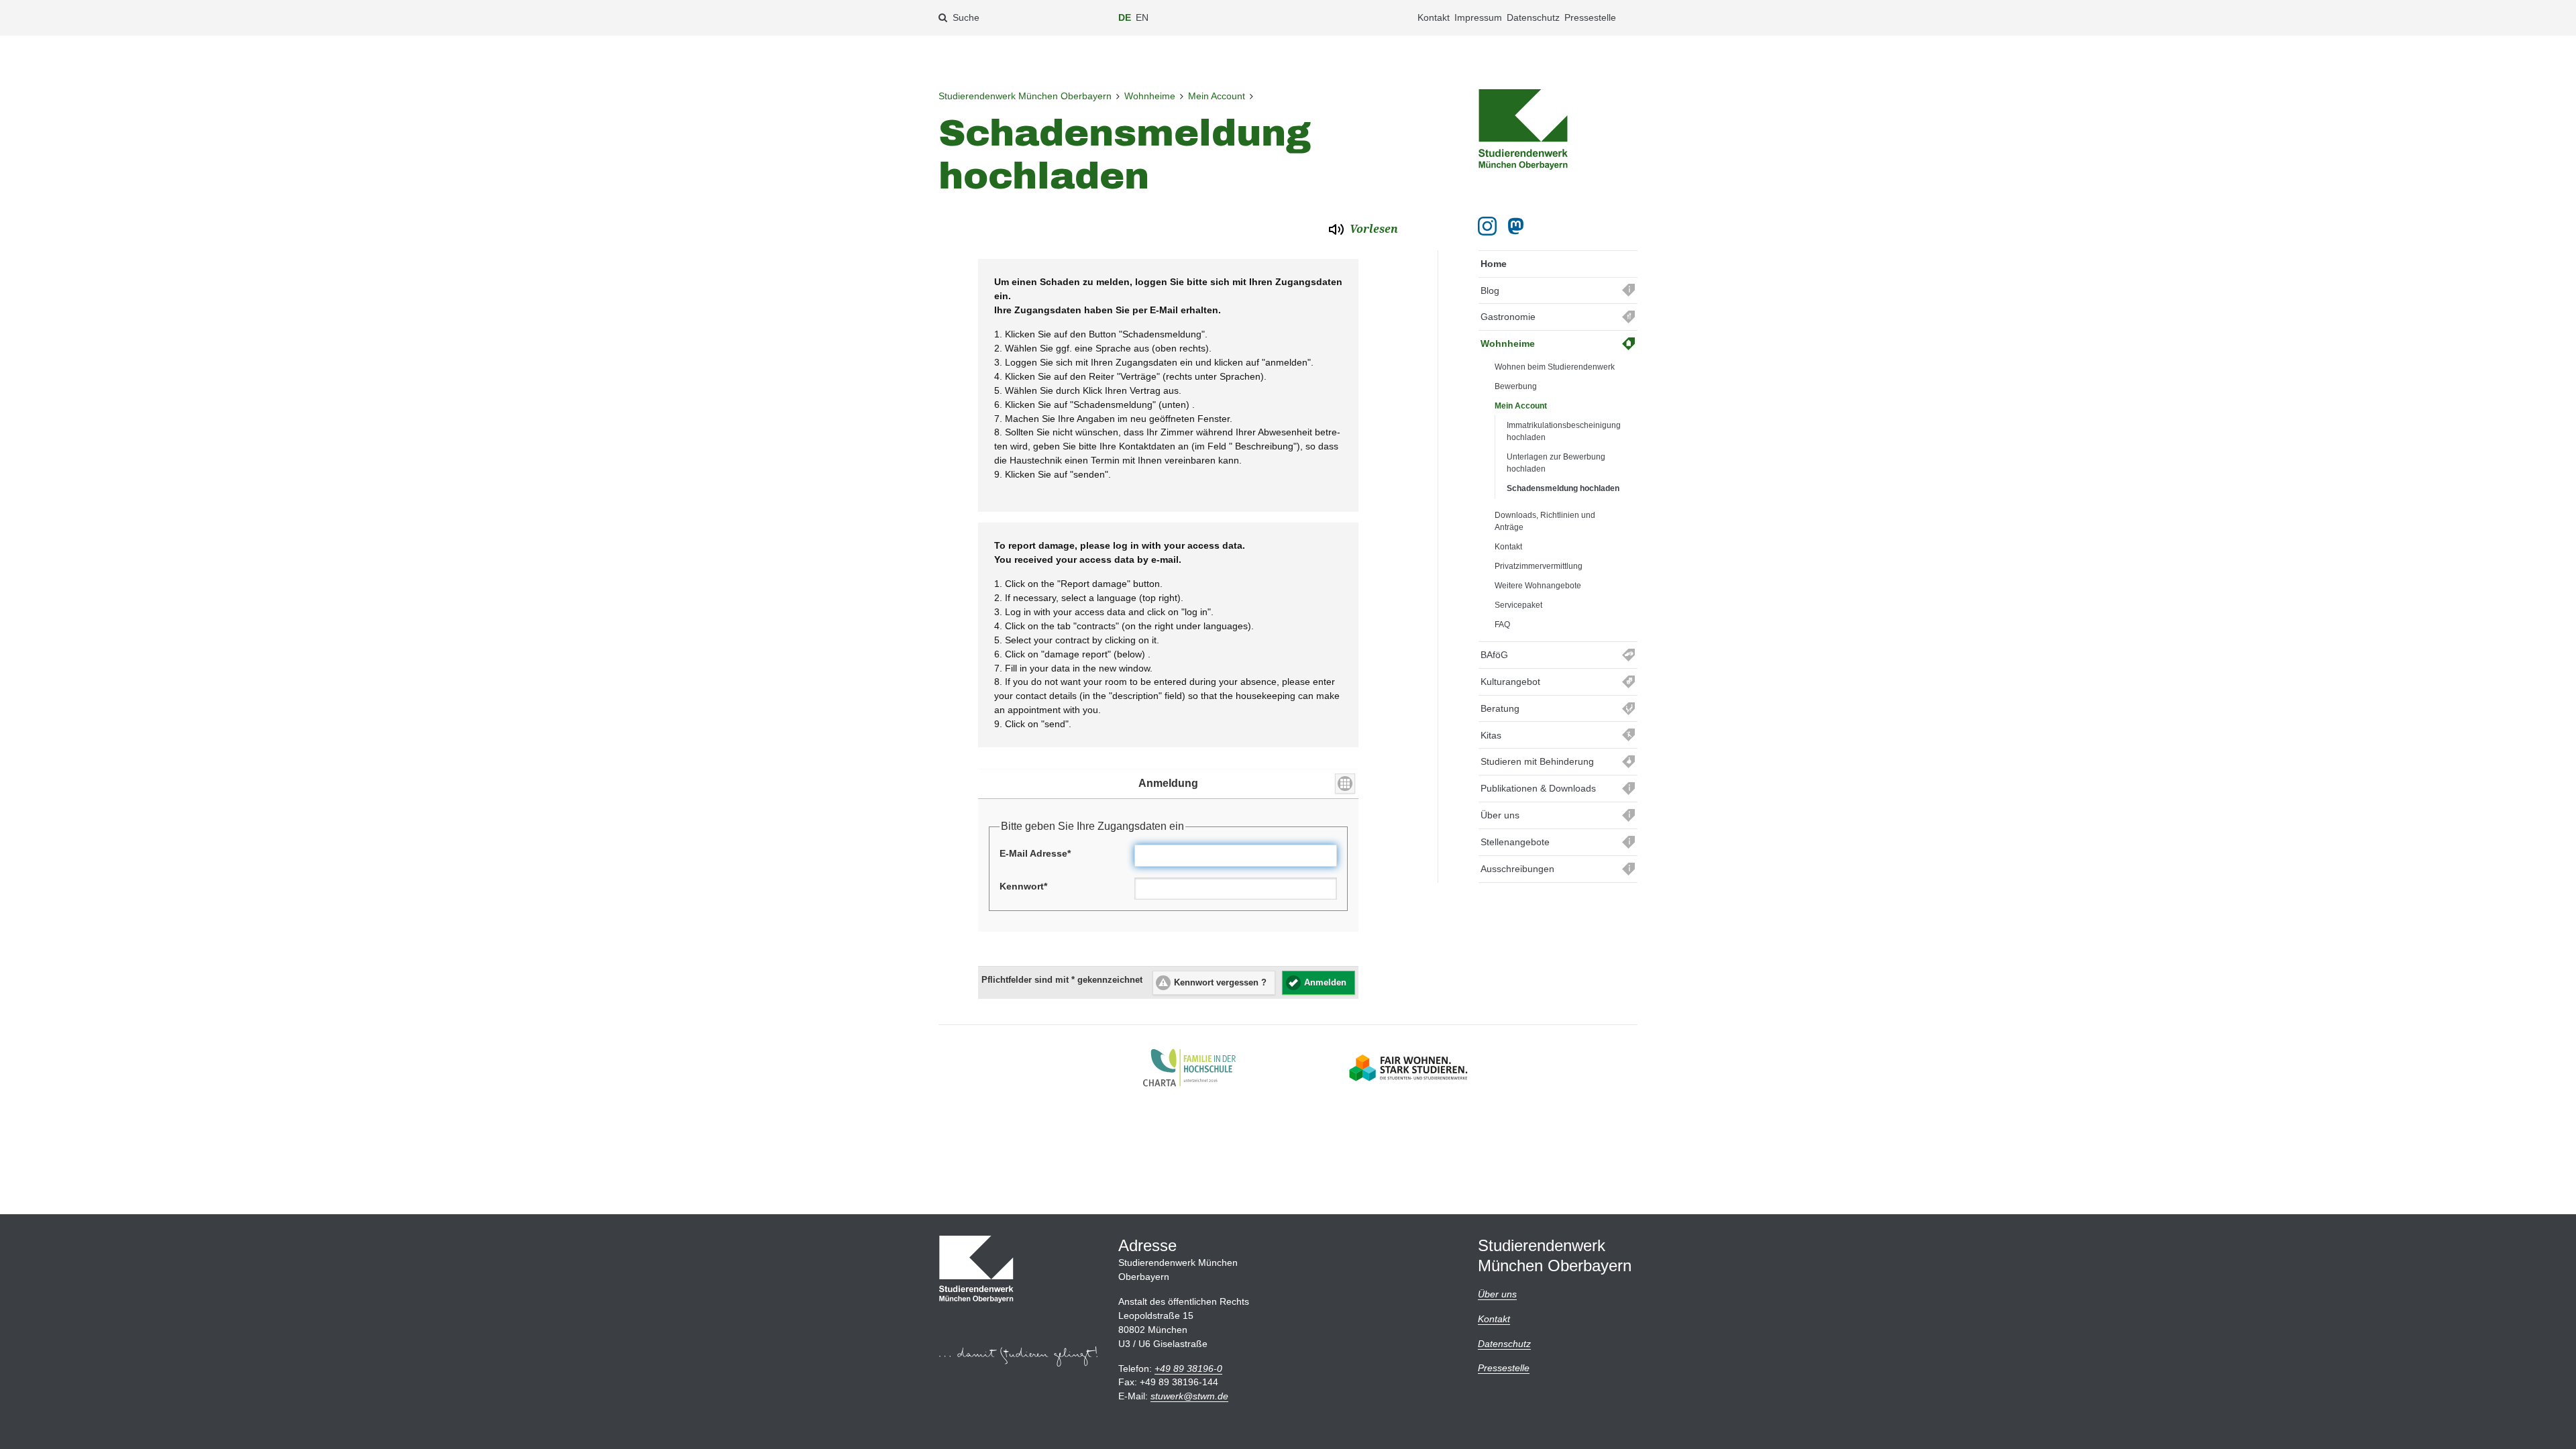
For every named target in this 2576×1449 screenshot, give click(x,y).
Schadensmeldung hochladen (1563, 488)
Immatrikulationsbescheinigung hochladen (1564, 431)
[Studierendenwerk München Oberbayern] (1523, 129)
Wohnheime (1150, 96)
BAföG (1494, 655)
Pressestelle (1590, 17)
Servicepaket (1518, 605)
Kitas (1491, 735)
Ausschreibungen (1517, 869)
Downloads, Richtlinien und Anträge (1545, 521)
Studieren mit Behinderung (1537, 761)
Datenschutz (1533, 17)
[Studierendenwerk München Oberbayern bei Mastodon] (1518, 226)
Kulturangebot (1510, 682)
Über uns (1500, 815)
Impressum (1478, 17)
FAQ (1502, 625)
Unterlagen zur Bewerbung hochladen (1556, 463)
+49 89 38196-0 (1188, 1368)
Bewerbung (1516, 386)
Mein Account (1217, 96)
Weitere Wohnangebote (1538, 586)
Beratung (1500, 708)
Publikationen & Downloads (1538, 788)
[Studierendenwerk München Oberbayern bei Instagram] (1487, 226)
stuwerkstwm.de (1189, 1396)
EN (1142, 17)
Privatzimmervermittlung (1539, 566)
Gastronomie (1508, 317)
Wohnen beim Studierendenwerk (1555, 367)
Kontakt (1434, 17)
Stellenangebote (1515, 842)
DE (1125, 17)
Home (1494, 264)
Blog (1490, 290)
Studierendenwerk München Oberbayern (1025, 96)
